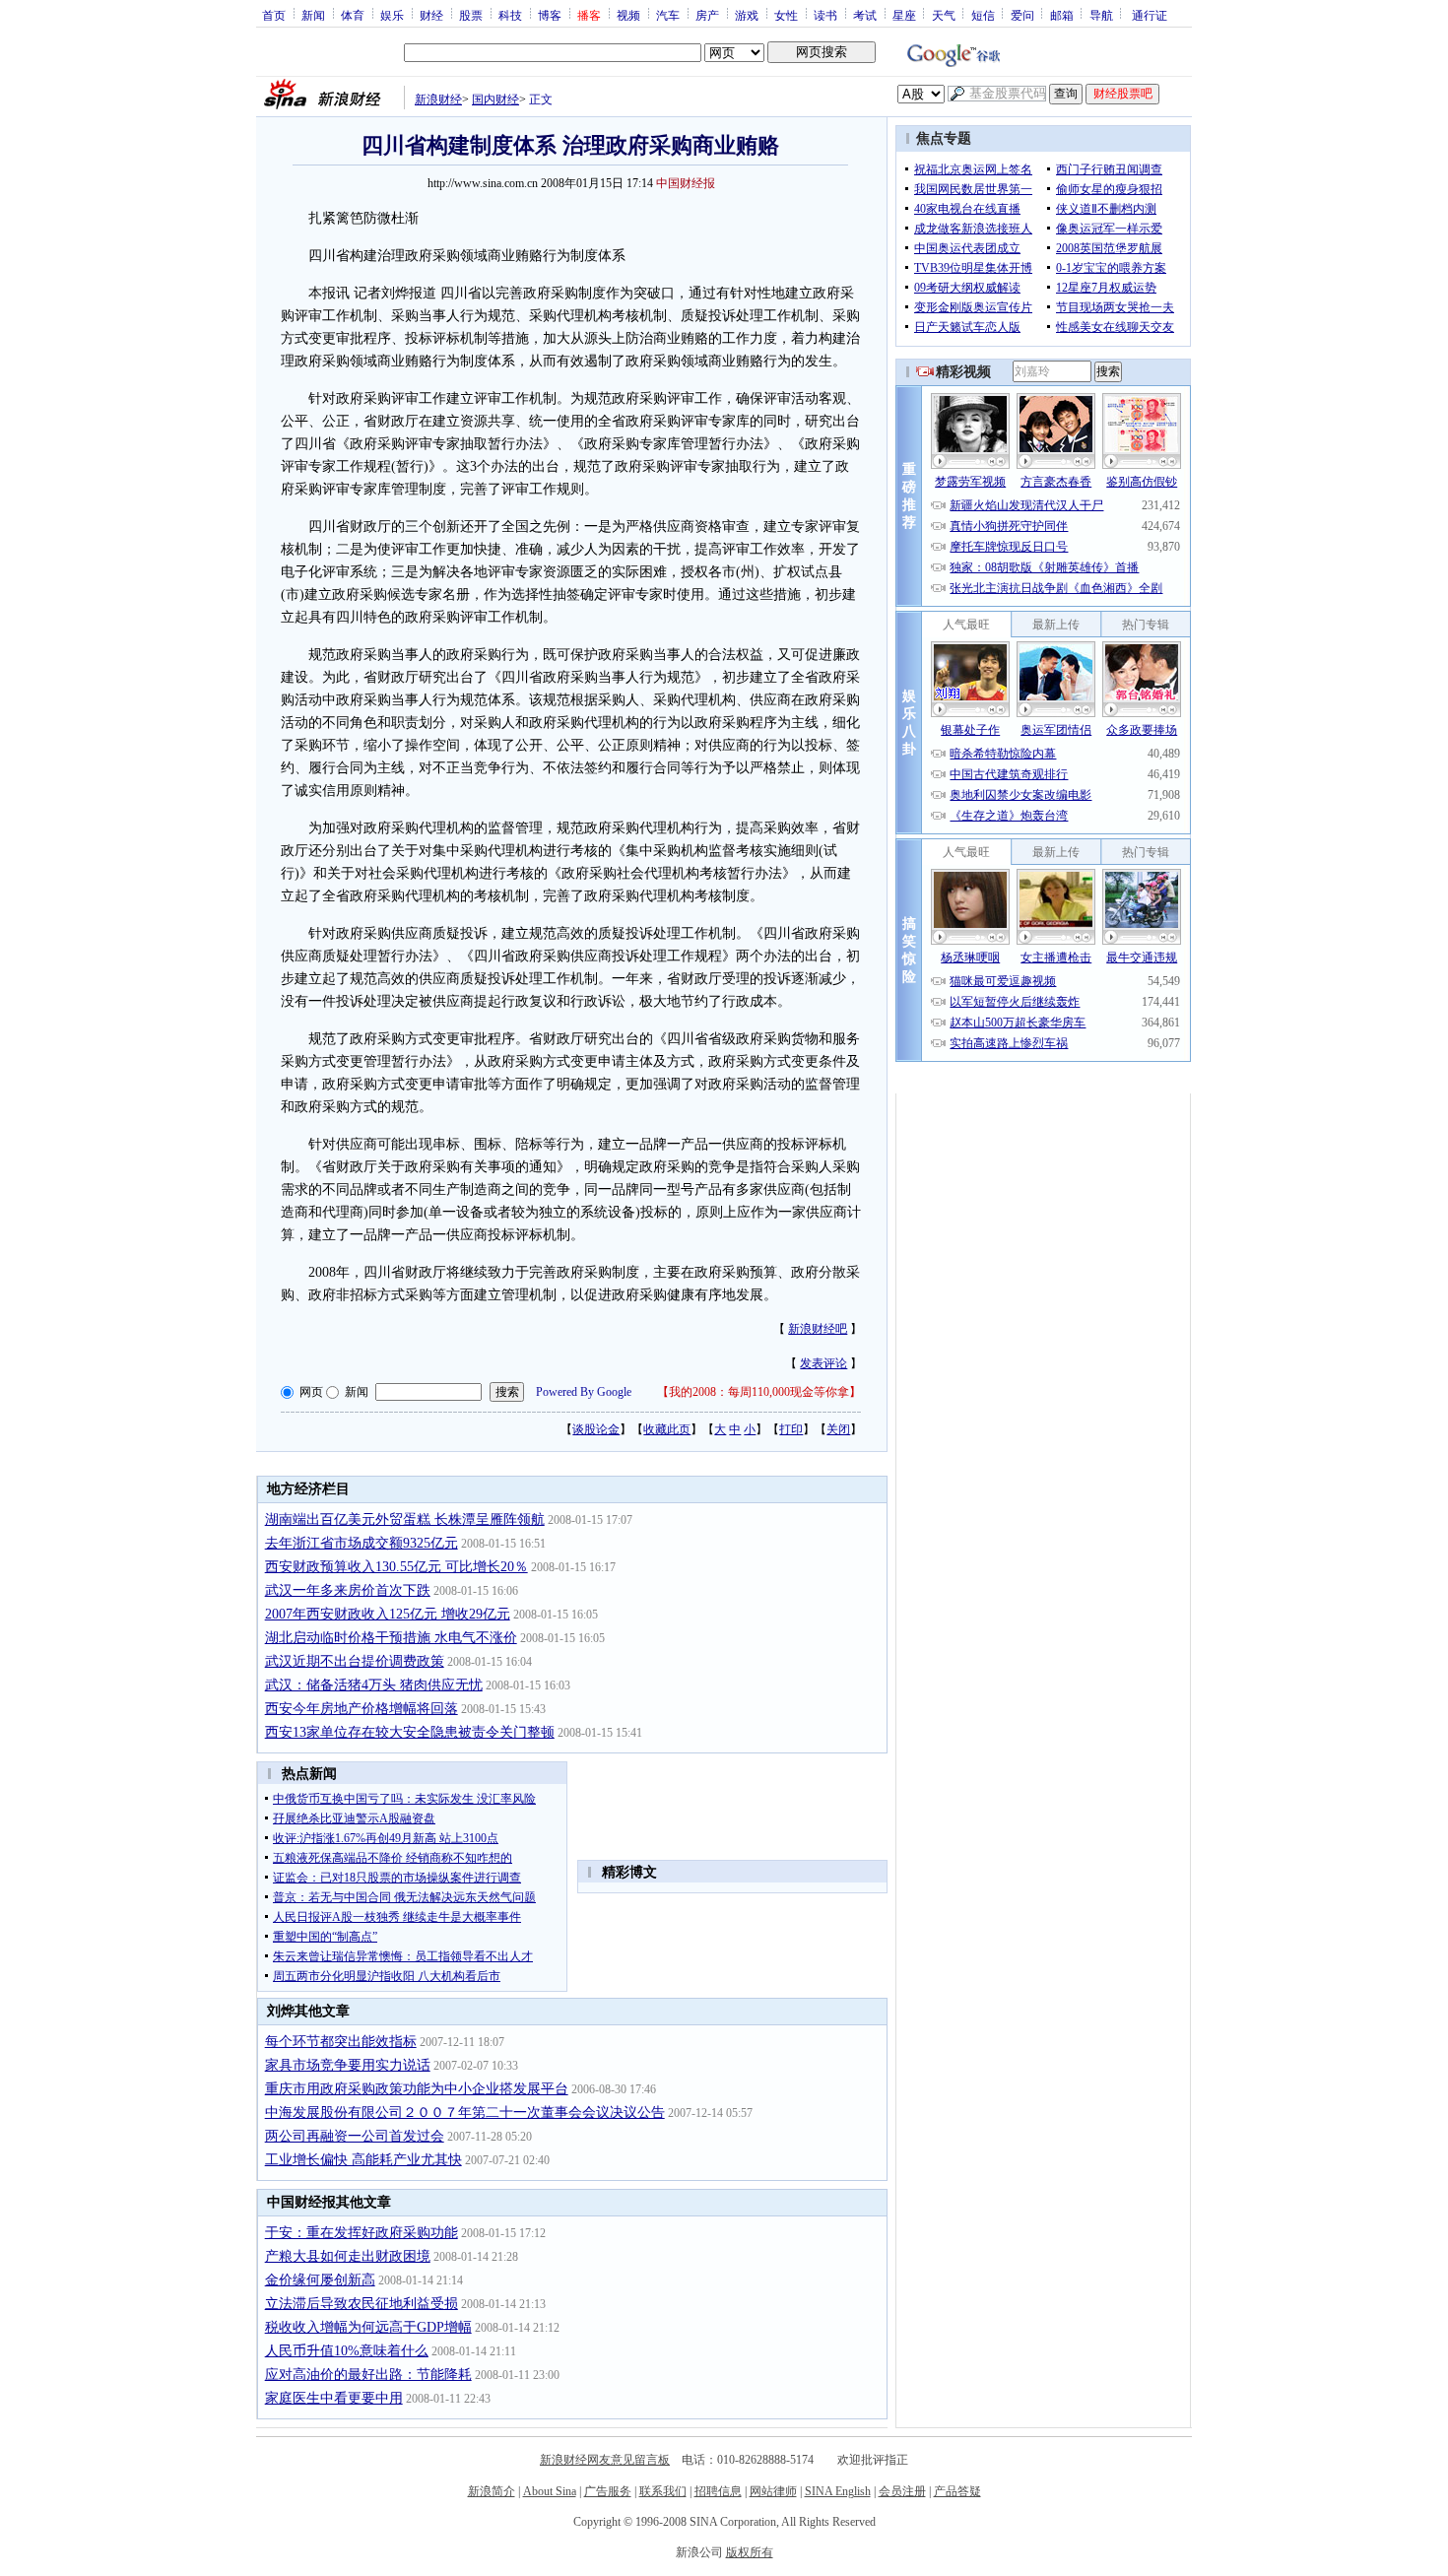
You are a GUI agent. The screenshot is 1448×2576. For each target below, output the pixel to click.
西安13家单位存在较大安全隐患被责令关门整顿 (410, 1732)
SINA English (838, 2491)
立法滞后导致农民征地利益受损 (362, 2304)
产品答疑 (957, 2491)
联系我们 (663, 2491)
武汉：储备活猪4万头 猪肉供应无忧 (374, 1685)
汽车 (668, 15)
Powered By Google (584, 1392)
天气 (944, 15)
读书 (825, 15)
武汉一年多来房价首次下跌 (348, 1590)
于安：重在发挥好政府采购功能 (362, 2233)
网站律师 (773, 2491)
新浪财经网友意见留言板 (605, 2460)
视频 (628, 15)
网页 (311, 1392)
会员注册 (902, 2491)
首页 (274, 15)
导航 (1101, 15)
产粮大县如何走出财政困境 (348, 2256)
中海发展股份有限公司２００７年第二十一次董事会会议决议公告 (465, 2113)
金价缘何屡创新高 (320, 2280)
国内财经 (495, 99)
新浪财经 (438, 99)
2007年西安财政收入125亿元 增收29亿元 (388, 1614)
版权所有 (750, 2552)
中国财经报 (686, 183)
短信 (983, 15)
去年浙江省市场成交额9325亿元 (362, 1543)
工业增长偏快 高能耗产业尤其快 (363, 2160)
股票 (471, 15)
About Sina (550, 2491)
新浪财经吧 (818, 1329)
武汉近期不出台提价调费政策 (355, 1661)
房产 (707, 15)
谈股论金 (596, 1429)
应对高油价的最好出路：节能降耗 (368, 2375)
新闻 (313, 15)
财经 (431, 15)
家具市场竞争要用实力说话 (348, 2065)
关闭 (838, 1429)
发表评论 (823, 1363)
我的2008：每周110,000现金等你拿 (759, 1392)
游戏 (747, 15)
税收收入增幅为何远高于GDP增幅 (368, 2327)
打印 (791, 1429)
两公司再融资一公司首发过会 (355, 2136)
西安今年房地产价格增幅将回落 (362, 1709)
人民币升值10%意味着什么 (347, 2351)
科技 (510, 15)
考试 (865, 15)
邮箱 (1062, 15)
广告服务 (608, 2491)
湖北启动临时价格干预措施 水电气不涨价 (391, 1638)
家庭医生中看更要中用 (334, 2398)
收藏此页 (667, 1429)
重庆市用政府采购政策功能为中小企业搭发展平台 (417, 2089)
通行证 (1150, 15)
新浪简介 (492, 2491)
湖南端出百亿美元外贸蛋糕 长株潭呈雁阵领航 (405, 1519)
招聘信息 (718, 2491)
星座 (904, 15)
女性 (786, 15)
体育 (353, 15)
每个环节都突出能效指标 (341, 2042)
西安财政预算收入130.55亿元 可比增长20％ (396, 1567)
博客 (550, 15)
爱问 (1022, 15)
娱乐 (392, 15)
